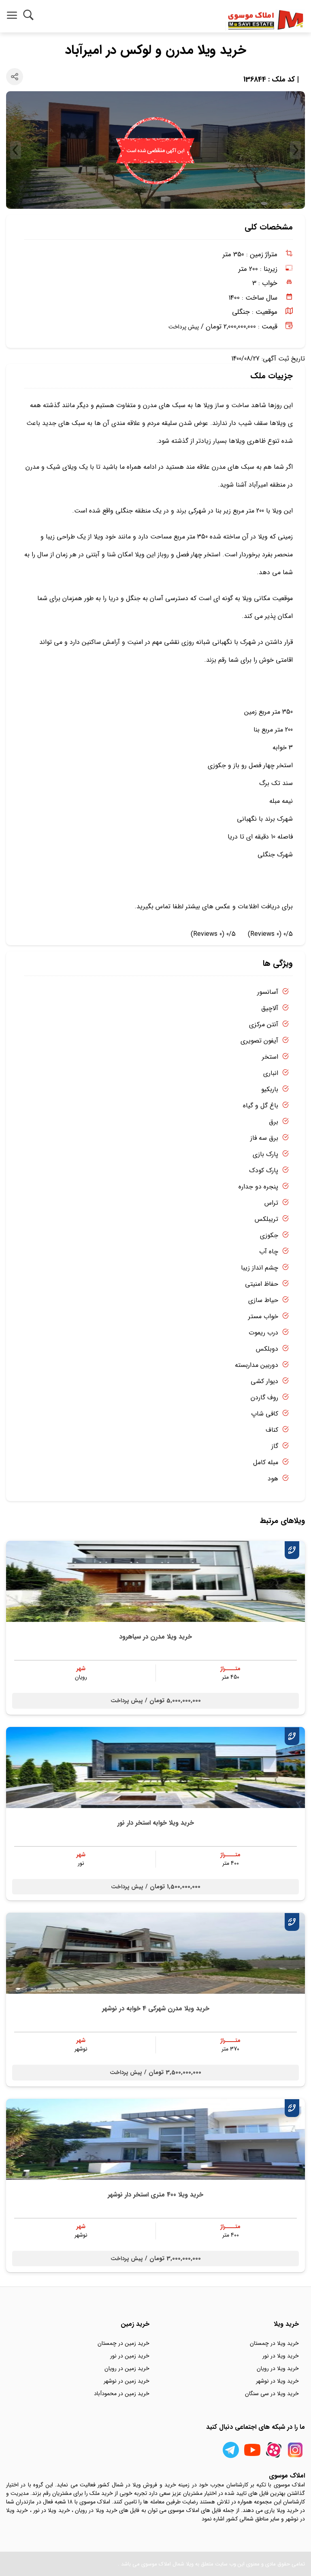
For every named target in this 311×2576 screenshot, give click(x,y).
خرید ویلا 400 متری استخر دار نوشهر (155, 2195)
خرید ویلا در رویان (278, 2368)
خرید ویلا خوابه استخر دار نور (156, 1823)
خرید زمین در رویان (127, 2368)
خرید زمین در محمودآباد (122, 2394)
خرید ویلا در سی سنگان (272, 2394)
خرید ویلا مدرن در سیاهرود (155, 1637)
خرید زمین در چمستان (124, 2343)
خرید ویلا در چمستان (274, 2343)
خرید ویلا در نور (281, 2356)
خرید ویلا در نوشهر (277, 2381)
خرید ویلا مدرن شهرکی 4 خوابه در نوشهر (156, 2009)
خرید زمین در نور (130, 2356)
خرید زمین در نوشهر (127, 2381)
